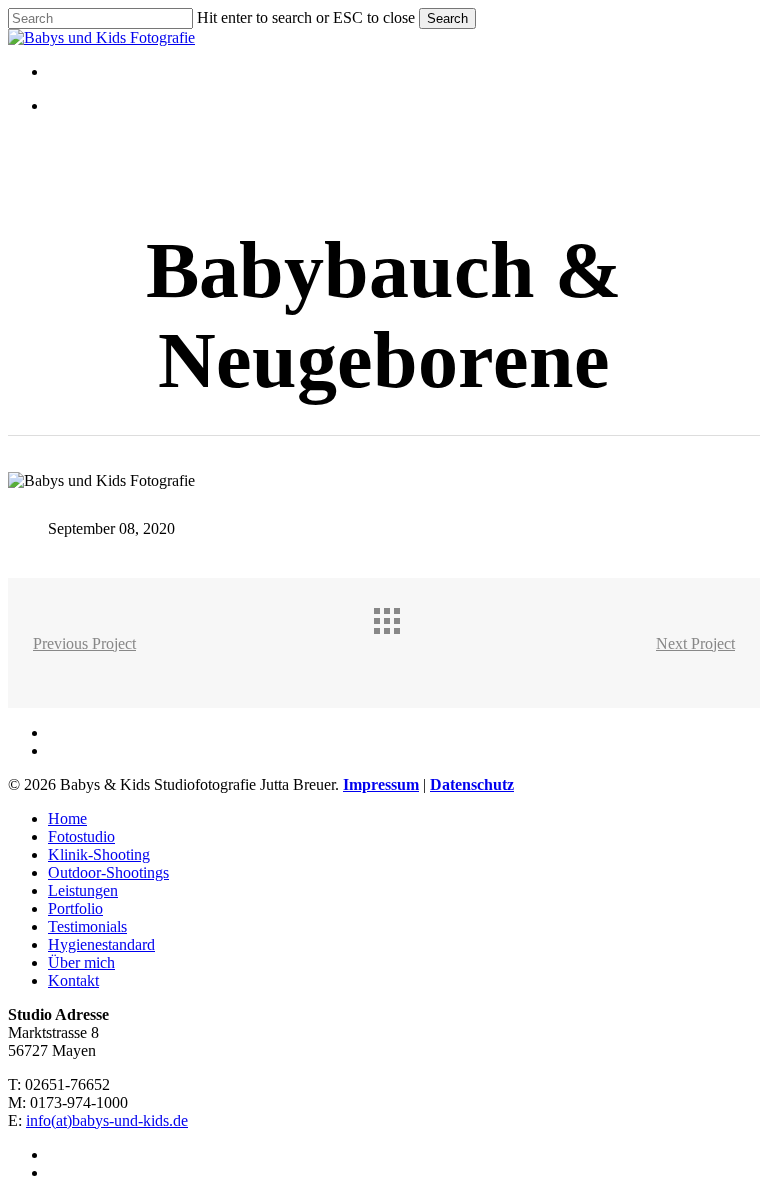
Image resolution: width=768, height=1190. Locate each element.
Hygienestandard (101, 944)
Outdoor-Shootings (108, 872)
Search (447, 18)
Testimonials (87, 926)
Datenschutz (472, 784)
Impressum (381, 784)
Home (67, 818)
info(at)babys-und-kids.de (107, 1120)
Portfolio (75, 908)
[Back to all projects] (404, 638)
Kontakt (73, 980)
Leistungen (83, 890)
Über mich (81, 962)
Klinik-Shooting (99, 854)
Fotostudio (81, 836)
